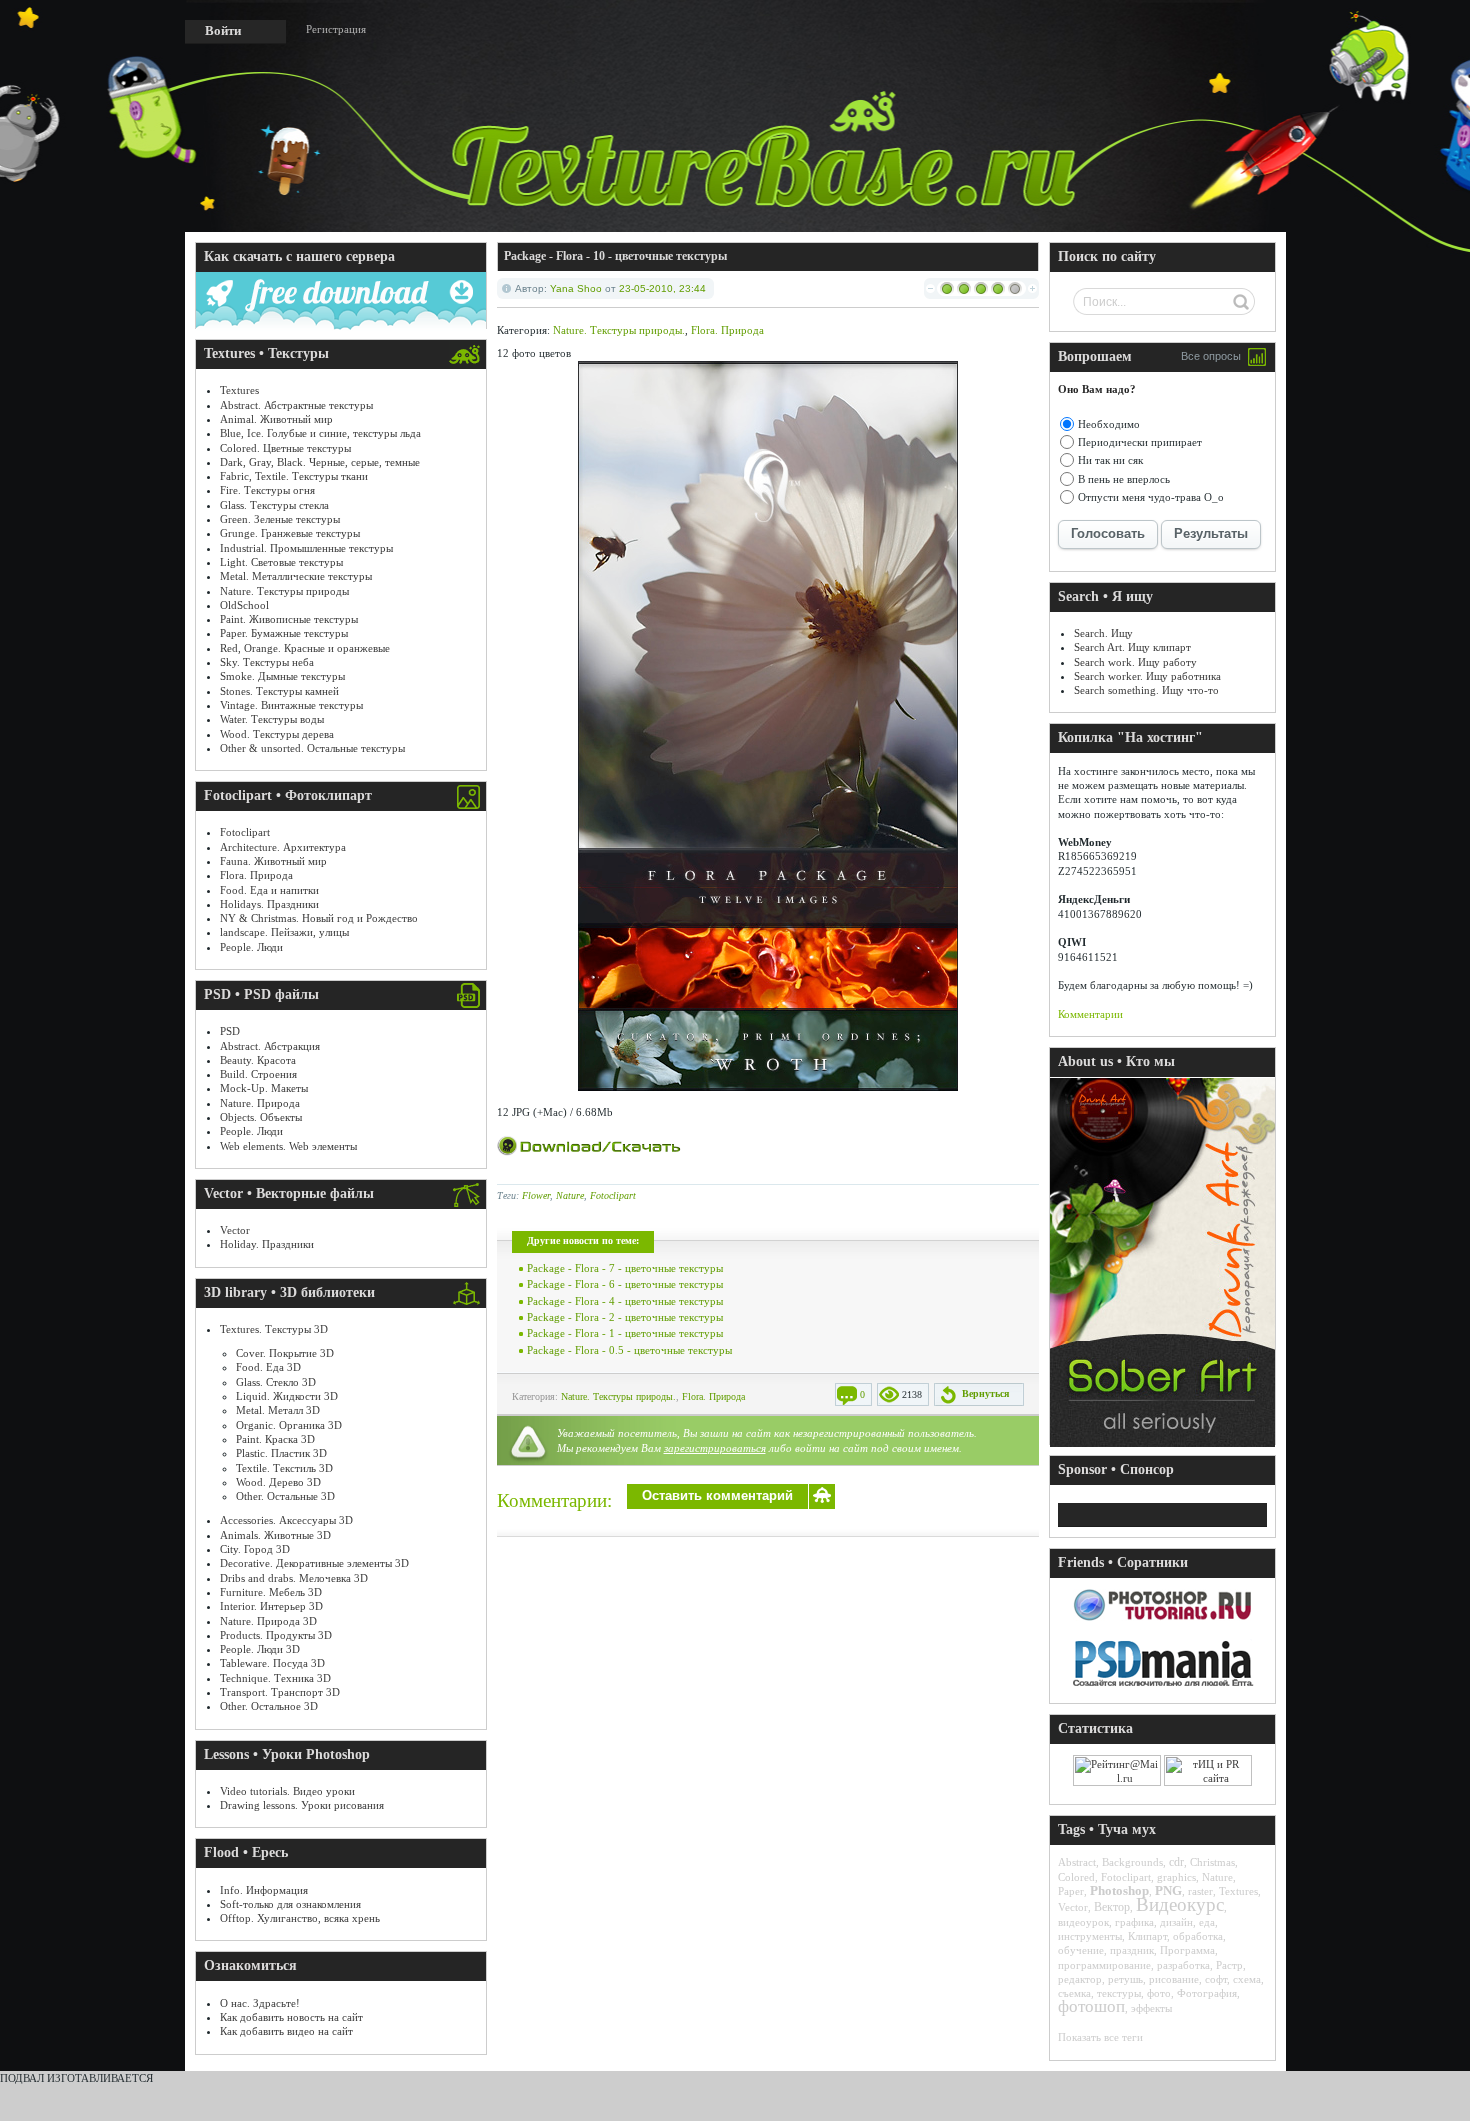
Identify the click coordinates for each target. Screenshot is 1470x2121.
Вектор (1112, 1907)
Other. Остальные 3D (285, 1496)
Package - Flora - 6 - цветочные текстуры (625, 1284)
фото (1159, 1993)
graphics (1176, 1877)
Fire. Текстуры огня (267, 490)
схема (1247, 1979)
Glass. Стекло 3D (276, 1382)
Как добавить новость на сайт (291, 2017)
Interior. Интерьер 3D (271, 1606)
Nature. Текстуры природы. (619, 330)
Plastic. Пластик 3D (281, 1453)
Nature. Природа (260, 1103)
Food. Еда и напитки (269, 890)
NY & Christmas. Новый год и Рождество (319, 918)
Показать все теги (1100, 2037)
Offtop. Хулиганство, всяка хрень (300, 1918)
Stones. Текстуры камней (279, 691)
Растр (1229, 1965)
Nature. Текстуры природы (284, 591)
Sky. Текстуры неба (267, 662)
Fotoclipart (245, 832)
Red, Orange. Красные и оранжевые (305, 648)
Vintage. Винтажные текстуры (291, 705)
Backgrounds (1132, 1862)
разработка (1183, 1965)
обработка (1198, 1936)
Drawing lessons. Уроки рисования (302, 1805)
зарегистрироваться (715, 1448)
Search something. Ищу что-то (1146, 690)
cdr (1176, 1862)
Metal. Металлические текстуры (296, 576)
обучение (1081, 1950)
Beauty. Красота (258, 1060)
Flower (536, 1195)
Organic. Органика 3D (289, 1425)
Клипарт (1147, 1936)
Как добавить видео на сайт (286, 2031)
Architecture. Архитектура (283, 847)
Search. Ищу (1103, 633)
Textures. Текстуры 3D (274, 1329)
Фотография (1207, 1993)
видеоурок (1083, 1922)
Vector (235, 1230)
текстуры (1119, 1993)
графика (1134, 1922)
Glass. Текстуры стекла (274, 505)
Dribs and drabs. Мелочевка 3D (294, 1578)
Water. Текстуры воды (272, 719)
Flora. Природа (256, 875)
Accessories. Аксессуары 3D (286, 1520)
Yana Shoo (576, 288)
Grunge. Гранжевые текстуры (290, 533)
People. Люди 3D (260, 1649)
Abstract (1077, 1862)
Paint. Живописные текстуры (289, 619)
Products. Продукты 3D (276, 1635)
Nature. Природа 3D (268, 1621)
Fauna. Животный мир (273, 861)
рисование (1174, 1979)
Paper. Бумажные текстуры (284, 633)
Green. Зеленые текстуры (280, 519)
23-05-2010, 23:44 (662, 288)
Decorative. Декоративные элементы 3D (314, 1563)
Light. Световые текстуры (281, 562)
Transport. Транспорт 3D (280, 1692)
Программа (1187, 1950)
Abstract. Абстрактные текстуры (296, 405)
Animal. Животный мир (276, 419)
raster (1200, 1891)
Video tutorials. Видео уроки (287, 1791)
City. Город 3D (255, 1549)
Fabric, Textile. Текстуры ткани (294, 476)
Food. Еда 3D (268, 1367)
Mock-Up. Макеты (264, 1088)
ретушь (1125, 1979)
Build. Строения (258, 1074)
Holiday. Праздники (267, 1244)
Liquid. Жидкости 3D (287, 1396)
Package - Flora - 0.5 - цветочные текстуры (629, 1350)
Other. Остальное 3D (269, 1706)
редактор (1080, 1979)
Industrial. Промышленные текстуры (306, 548)
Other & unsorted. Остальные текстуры (312, 748)
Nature (570, 1195)
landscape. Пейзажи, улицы (284, 932)
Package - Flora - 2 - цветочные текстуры (625, 1317)
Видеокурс (1180, 1904)
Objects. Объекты (261, 1117)
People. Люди (251, 947)
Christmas (1212, 1862)
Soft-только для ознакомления (290, 1904)
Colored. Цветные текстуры (285, 448)
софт (1216, 1979)
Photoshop (1119, 1890)
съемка (1074, 1993)
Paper (1071, 1891)
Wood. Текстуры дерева (277, 734)
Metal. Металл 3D (278, 1410)
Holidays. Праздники (269, 904)
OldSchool (244, 605)
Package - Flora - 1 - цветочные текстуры (625, 1333)
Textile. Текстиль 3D (284, 1468)
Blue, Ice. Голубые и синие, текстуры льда (320, 433)
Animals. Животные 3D (275, 1535)
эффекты (1151, 2008)
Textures (239, 390)
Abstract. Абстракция (270, 1046)
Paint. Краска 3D (275, 1439)
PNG (1168, 1890)
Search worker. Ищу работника (1147, 676)
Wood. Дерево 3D (278, 1482)
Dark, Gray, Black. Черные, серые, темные (320, 462)
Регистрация (336, 29)
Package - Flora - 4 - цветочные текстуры (625, 1301)
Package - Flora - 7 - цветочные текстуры (625, 1268)
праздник (1132, 1950)
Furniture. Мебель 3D (271, 1592)
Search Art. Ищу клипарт (1132, 647)
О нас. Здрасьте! (260, 2003)
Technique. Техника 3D (275, 1678)
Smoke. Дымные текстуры (282, 676)
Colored (1076, 1877)
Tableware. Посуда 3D (272, 1663)
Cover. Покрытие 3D (285, 1353)
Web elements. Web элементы (288, 1146)
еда (1207, 1922)
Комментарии (1090, 1014)
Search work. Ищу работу (1135, 662)
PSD (230, 1031)
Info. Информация (264, 1890)
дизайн (1176, 1922)
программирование (1104, 1965)
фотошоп (1091, 2006)
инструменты (1090, 1936)
